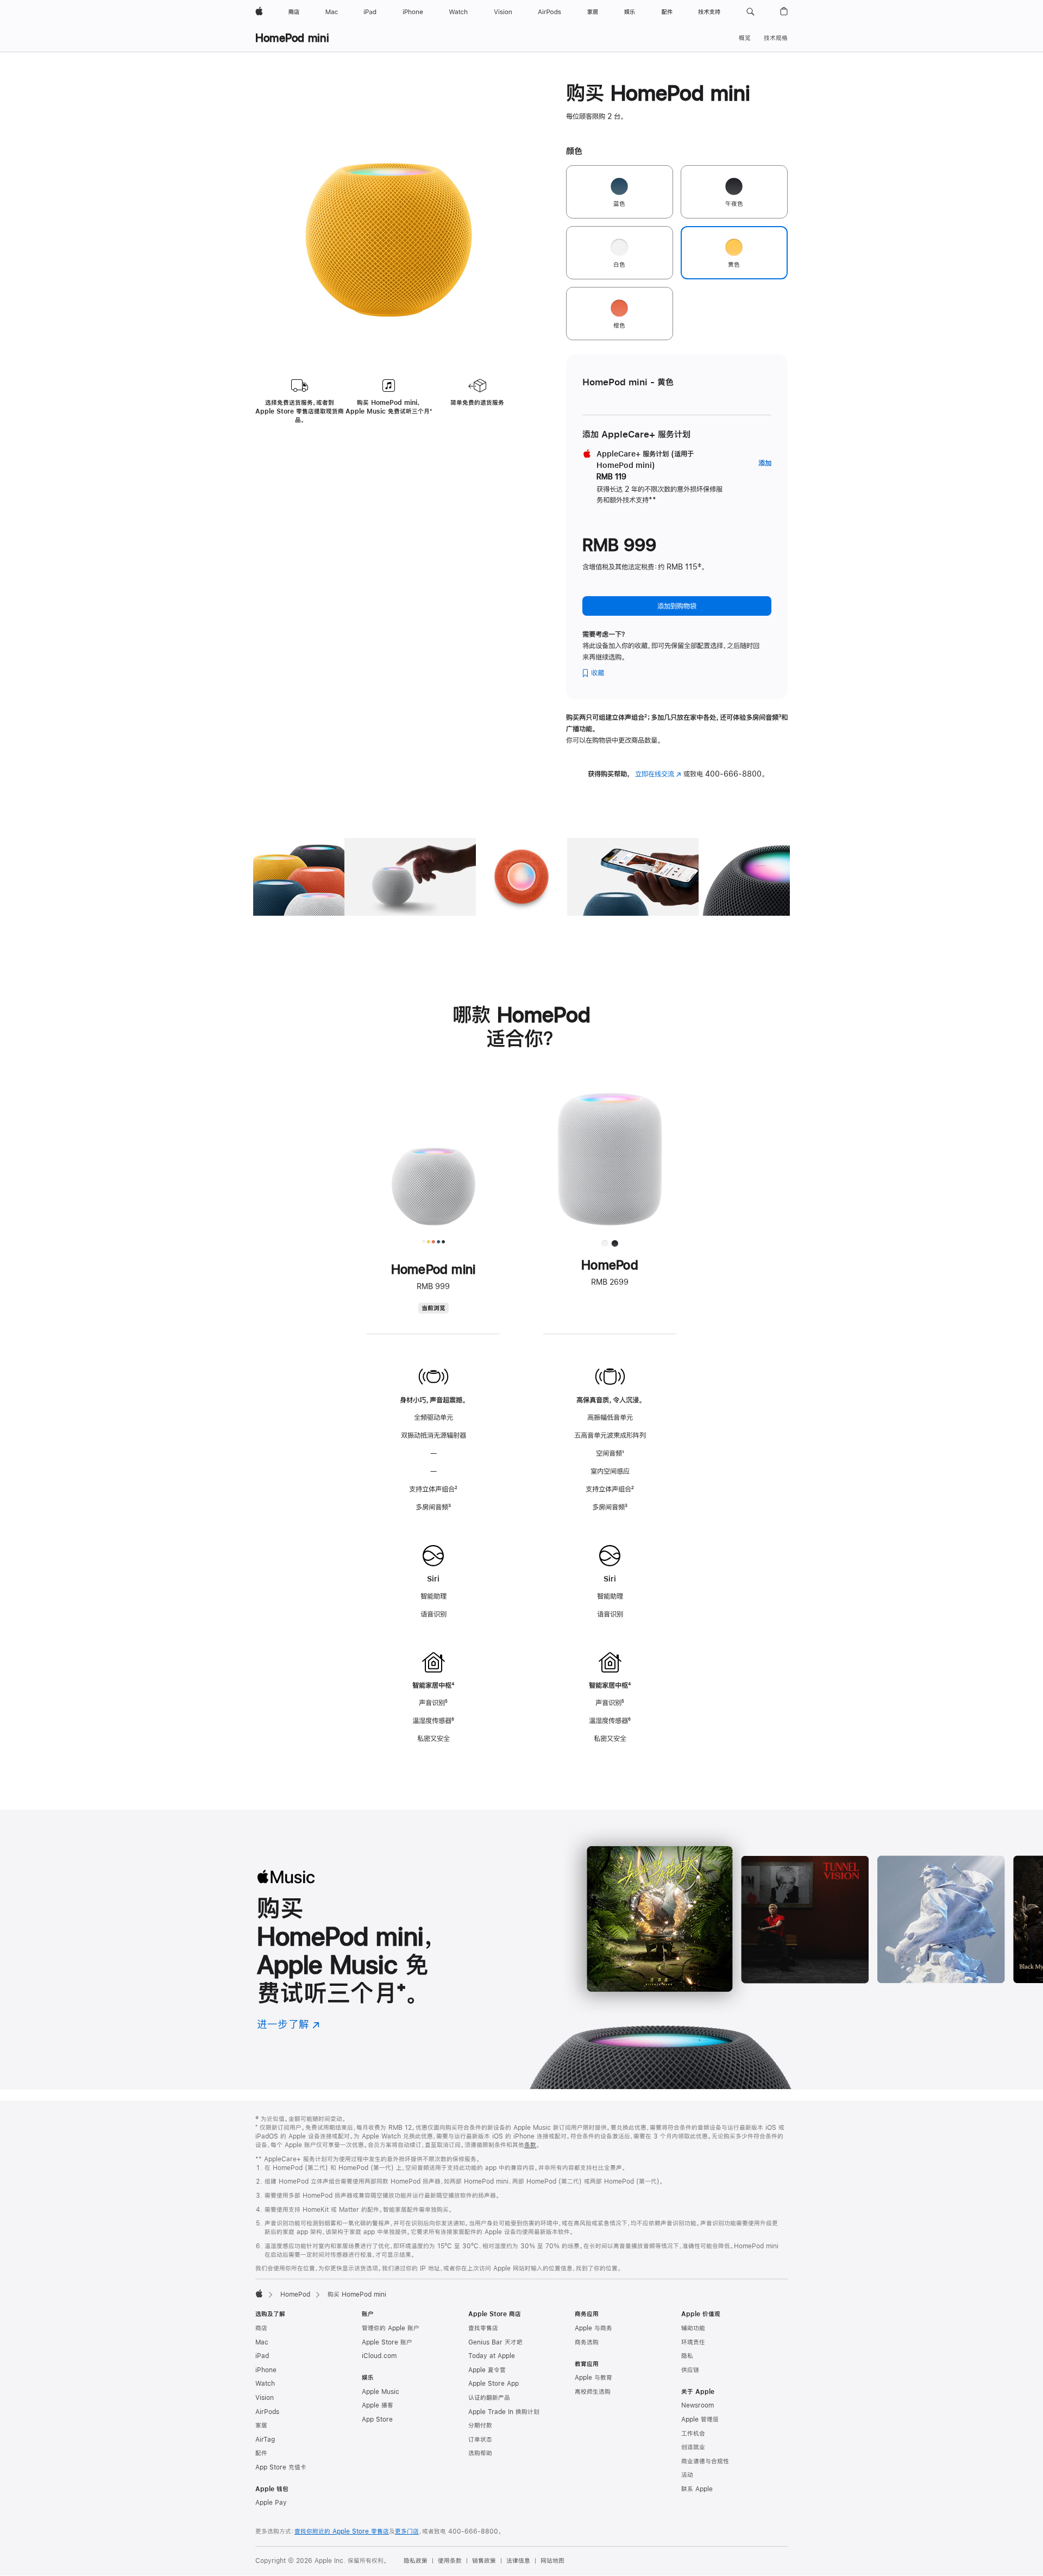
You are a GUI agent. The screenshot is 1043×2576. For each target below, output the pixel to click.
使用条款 (450, 2561)
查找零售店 (483, 2328)
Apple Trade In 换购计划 (504, 2412)
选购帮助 (480, 2453)
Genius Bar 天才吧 (495, 2342)
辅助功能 (693, 2328)
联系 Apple (697, 2489)
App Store (377, 2419)
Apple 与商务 (593, 2328)
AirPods (267, 2412)
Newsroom (698, 2405)
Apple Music (381, 2392)
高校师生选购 (593, 2392)
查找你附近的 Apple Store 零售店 (342, 2531)
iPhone (266, 2370)
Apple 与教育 (593, 2378)
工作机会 (693, 2434)
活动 (687, 2475)
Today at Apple (492, 2356)
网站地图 (552, 2561)
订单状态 (480, 2440)
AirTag (265, 2440)
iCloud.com (379, 2356)
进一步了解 (288, 2024)
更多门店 (407, 2531)
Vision (265, 2398)
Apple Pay (271, 2503)
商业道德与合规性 (705, 2461)
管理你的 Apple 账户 (391, 2328)
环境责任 (693, 2342)
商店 (261, 2328)
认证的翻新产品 (489, 2398)
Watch (265, 2384)
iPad (262, 2356)
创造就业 (693, 2447)
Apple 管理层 (700, 2419)
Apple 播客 (378, 2405)
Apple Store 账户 (387, 2342)
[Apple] (259, 2293)
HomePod (295, 2294)
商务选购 (587, 2342)
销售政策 (484, 2561)
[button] (750, 12)
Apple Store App (494, 2384)
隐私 (687, 2356)
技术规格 (776, 38)
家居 (261, 2425)
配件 (261, 2453)
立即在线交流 (658, 774)
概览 (745, 38)
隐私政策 (416, 2561)
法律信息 (518, 2561)
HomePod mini (292, 38)
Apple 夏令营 (487, 2370)
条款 (530, 2145)
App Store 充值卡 (281, 2467)
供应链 (690, 2370)
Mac (262, 2342)
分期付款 (480, 2425)
